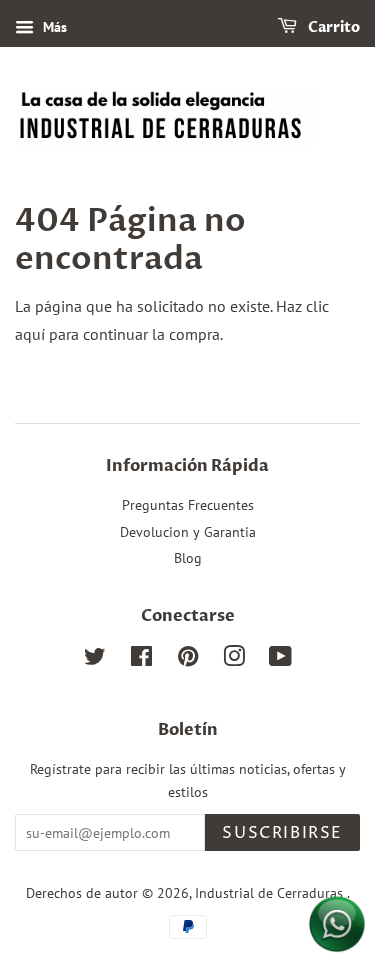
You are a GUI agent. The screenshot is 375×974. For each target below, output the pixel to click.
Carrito (332, 27)
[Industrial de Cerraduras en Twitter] (95, 660)
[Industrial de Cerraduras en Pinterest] (188, 660)
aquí (30, 334)
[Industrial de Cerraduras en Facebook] (141, 660)
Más (53, 27)
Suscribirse (282, 833)
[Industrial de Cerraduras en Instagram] (234, 660)
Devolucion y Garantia (188, 532)
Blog (188, 558)
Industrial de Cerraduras (271, 893)
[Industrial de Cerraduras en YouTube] (280, 660)
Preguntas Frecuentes (188, 505)
